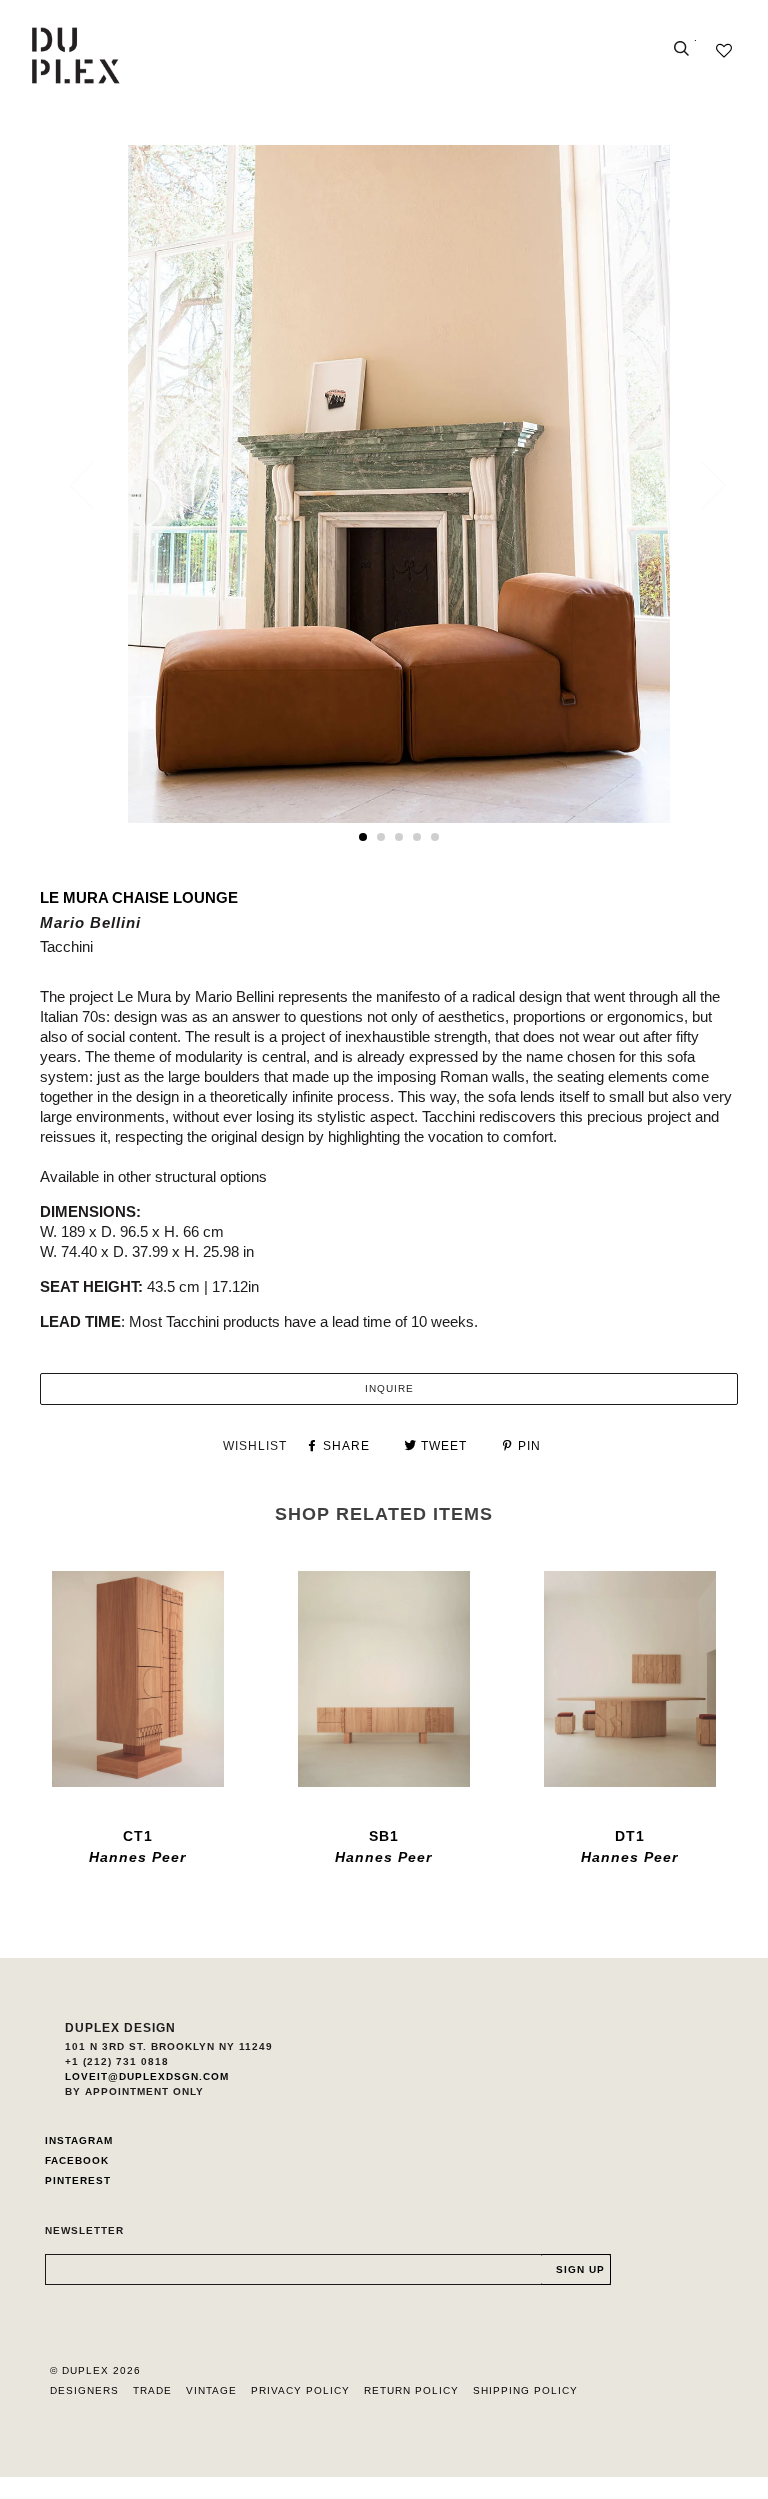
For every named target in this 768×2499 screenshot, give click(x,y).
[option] (399, 484)
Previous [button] (94, 485)
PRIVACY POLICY (300, 2390)
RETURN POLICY (411, 2390)
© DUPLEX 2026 (95, 2370)
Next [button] (701, 485)
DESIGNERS (84, 2390)
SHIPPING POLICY (525, 2390)
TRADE (152, 2390)
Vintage (211, 2390)
